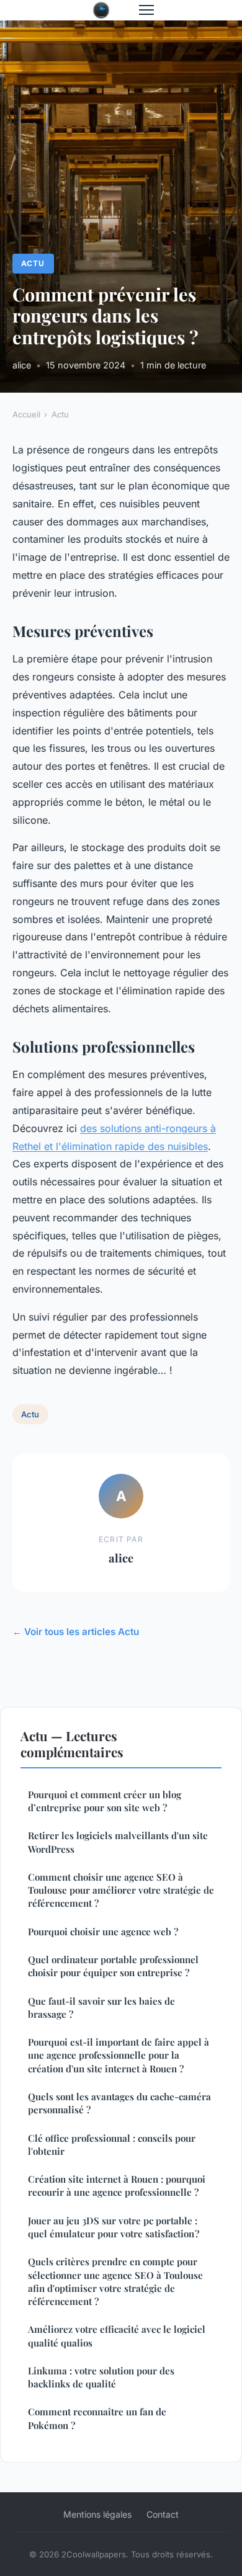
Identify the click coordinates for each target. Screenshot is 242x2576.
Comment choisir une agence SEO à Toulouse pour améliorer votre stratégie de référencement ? (121, 1890)
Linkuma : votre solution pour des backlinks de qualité (101, 2377)
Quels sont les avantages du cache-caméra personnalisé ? (119, 2103)
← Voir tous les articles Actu (76, 1632)
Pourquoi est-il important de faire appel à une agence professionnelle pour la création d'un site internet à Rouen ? (119, 2055)
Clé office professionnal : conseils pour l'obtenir (112, 2145)
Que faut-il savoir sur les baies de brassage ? (101, 2008)
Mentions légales (97, 2514)
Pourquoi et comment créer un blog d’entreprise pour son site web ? (105, 1801)
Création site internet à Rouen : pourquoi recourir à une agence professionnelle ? (117, 2186)
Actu (33, 263)
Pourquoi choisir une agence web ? (103, 1932)
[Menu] (146, 10)
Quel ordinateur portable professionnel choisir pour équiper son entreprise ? (113, 1966)
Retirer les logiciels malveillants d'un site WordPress (118, 1842)
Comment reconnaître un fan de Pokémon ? (97, 2418)
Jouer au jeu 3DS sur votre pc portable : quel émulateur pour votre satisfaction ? (114, 2227)
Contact (163, 2514)
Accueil (26, 414)
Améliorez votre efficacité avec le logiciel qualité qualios (117, 2336)
